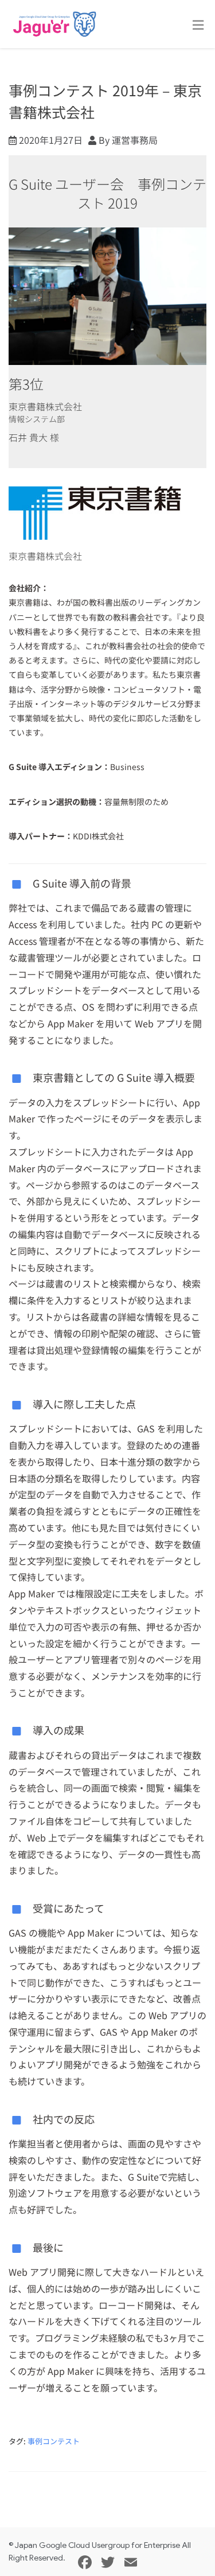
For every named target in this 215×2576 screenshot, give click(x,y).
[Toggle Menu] (198, 25)
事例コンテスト (54, 2441)
